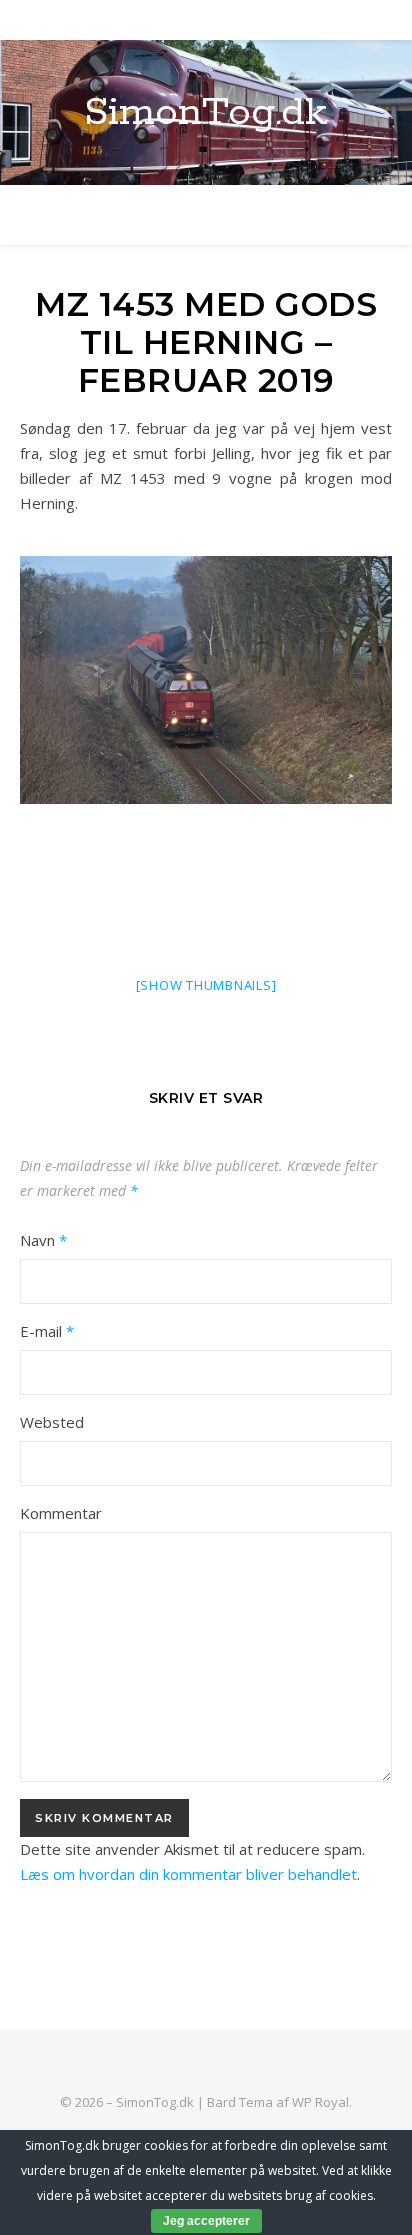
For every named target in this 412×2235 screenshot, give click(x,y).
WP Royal (320, 2102)
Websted (52, 1422)
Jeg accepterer (206, 2221)
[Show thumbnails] (206, 985)
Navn (43, 1240)
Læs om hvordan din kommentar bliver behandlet (188, 1874)
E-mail (47, 1331)
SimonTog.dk (206, 112)
